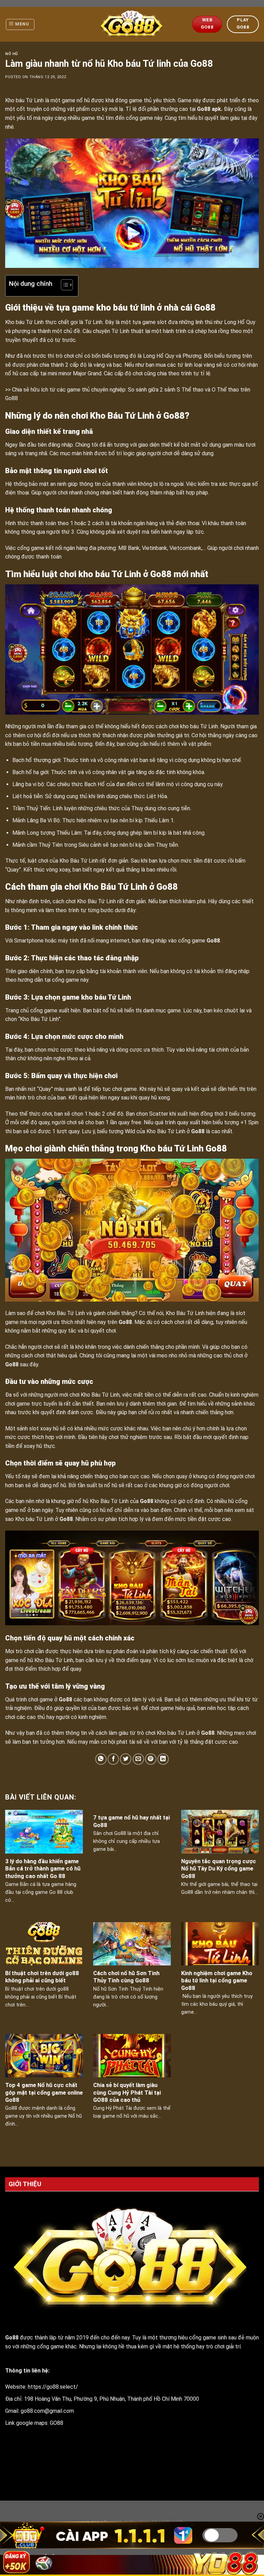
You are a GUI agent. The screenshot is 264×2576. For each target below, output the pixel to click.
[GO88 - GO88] (132, 24)
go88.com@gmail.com (47, 2411)
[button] (63, 286)
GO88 (57, 2423)
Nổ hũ (12, 54)
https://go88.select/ (53, 2387)
